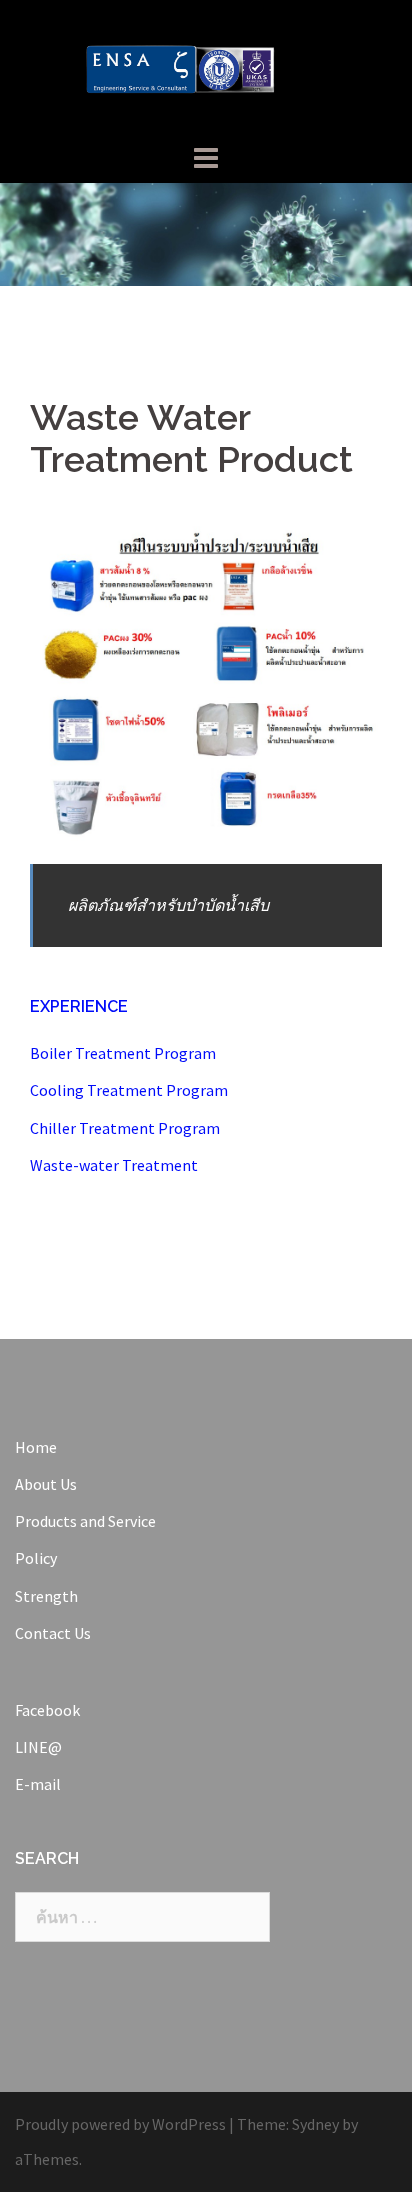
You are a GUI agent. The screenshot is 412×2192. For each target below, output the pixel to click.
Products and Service (85, 1521)
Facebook (47, 1710)
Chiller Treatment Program (125, 1128)
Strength (46, 1596)
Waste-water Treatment (114, 1165)
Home (36, 1447)
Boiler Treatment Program (123, 1053)
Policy (36, 1558)
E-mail (38, 1784)
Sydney (315, 2124)
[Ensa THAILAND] (206, 68)
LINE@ (38, 1747)
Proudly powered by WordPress (120, 2124)
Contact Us (53, 1633)
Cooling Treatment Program (129, 1090)
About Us (46, 1484)
